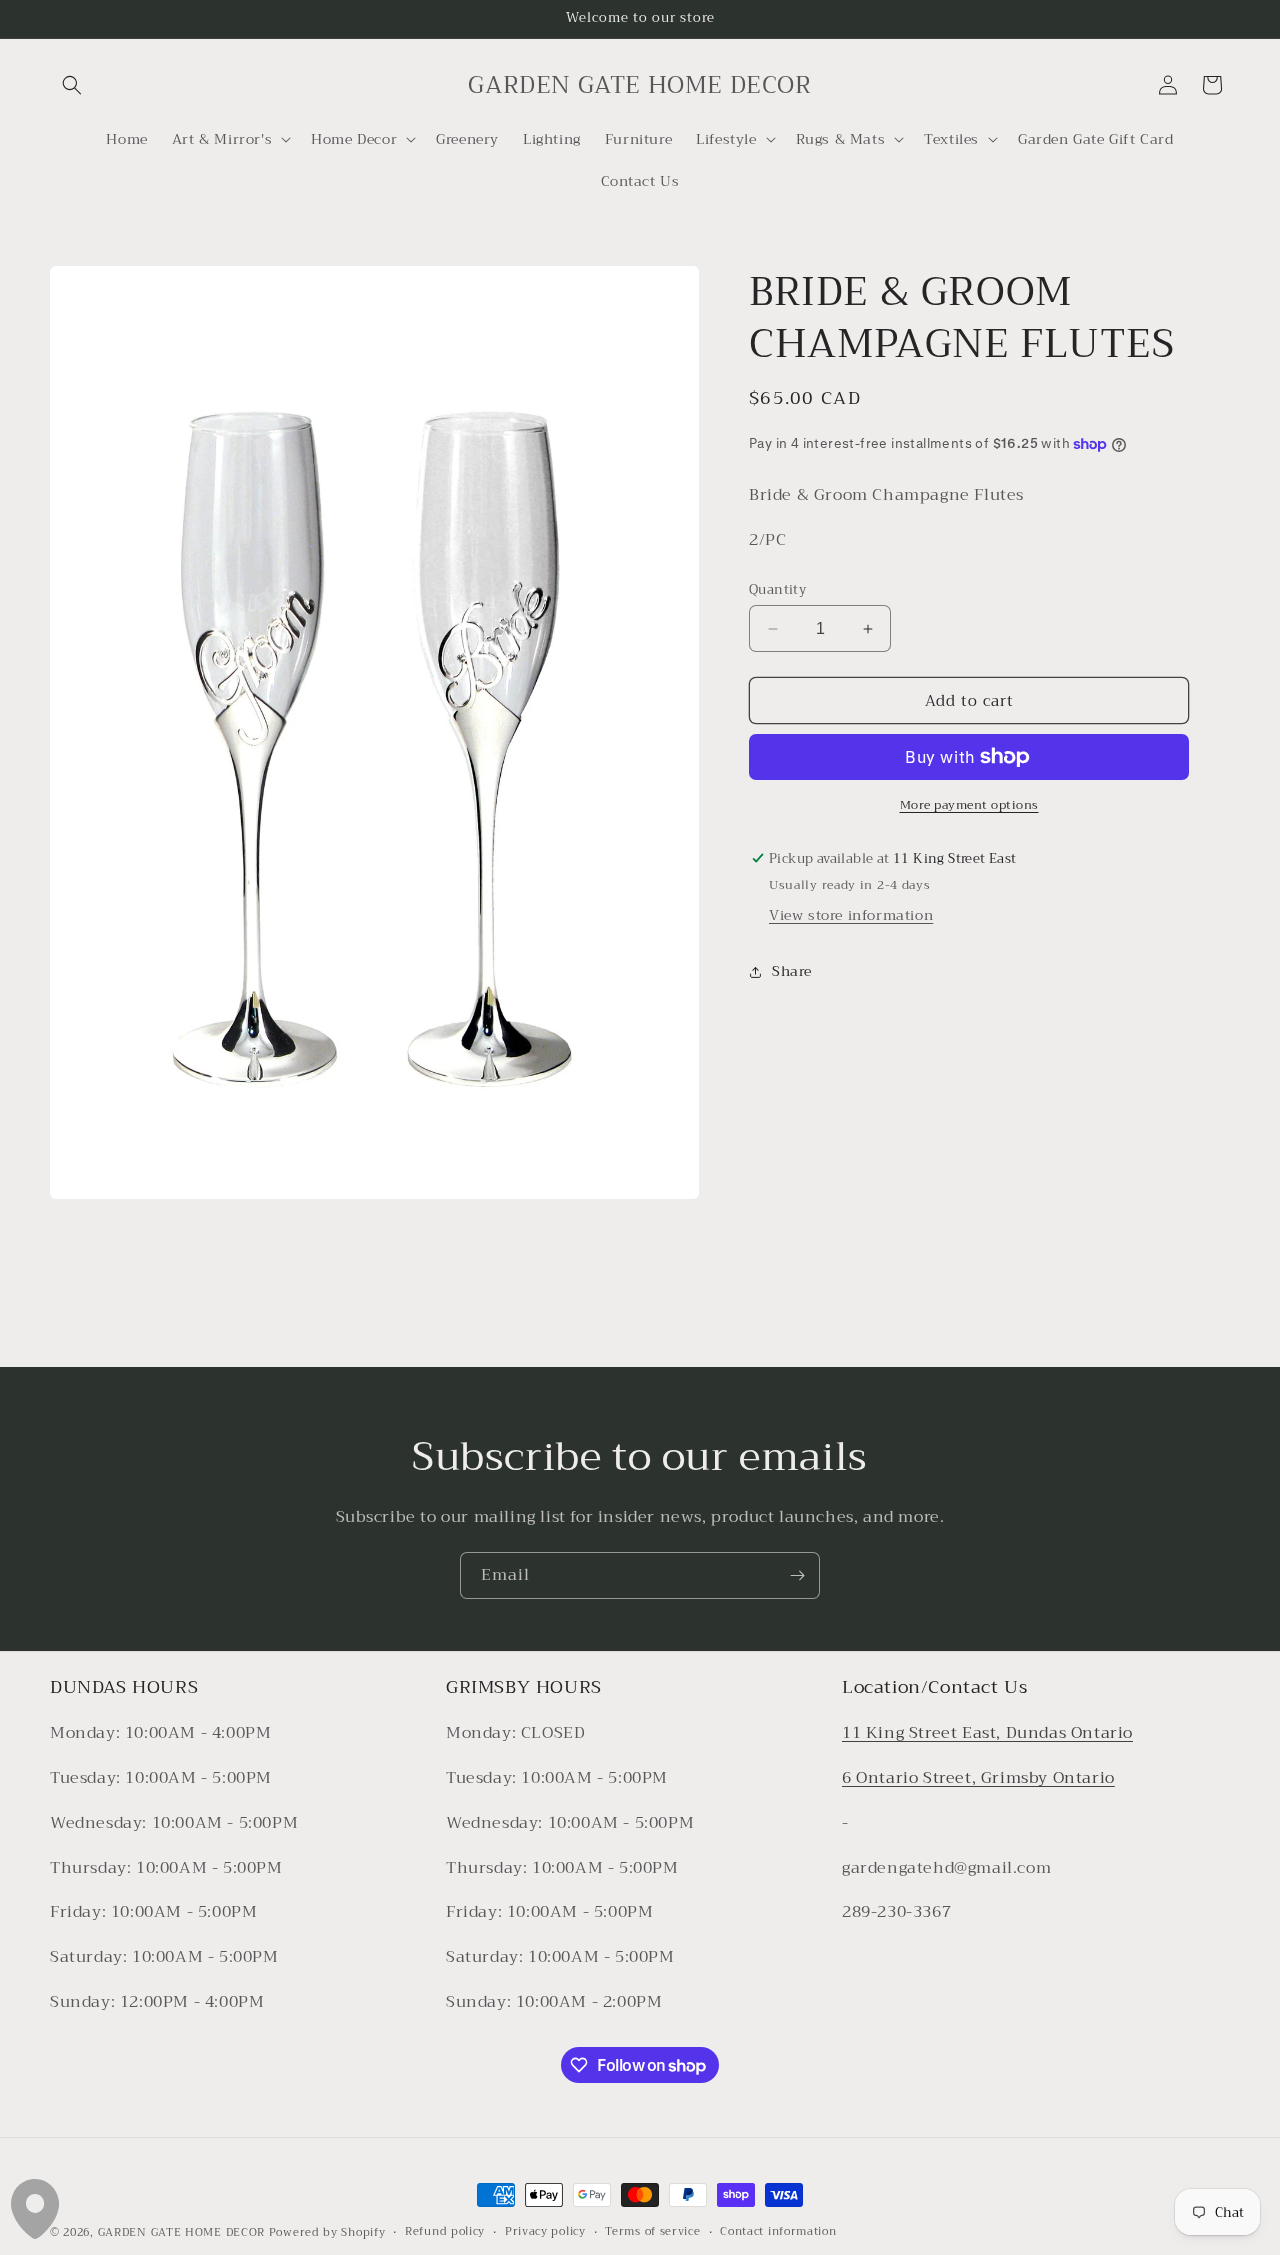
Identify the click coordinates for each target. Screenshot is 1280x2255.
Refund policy (445, 2232)
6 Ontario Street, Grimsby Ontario (978, 1779)
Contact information (778, 2232)
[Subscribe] (797, 1575)
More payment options (969, 805)
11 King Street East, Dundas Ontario (987, 1734)
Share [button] (792, 971)
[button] (72, 85)
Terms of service (652, 2232)
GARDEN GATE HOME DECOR (181, 2232)
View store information (851, 915)
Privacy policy (545, 2232)
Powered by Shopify (327, 2232)
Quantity (777, 590)
